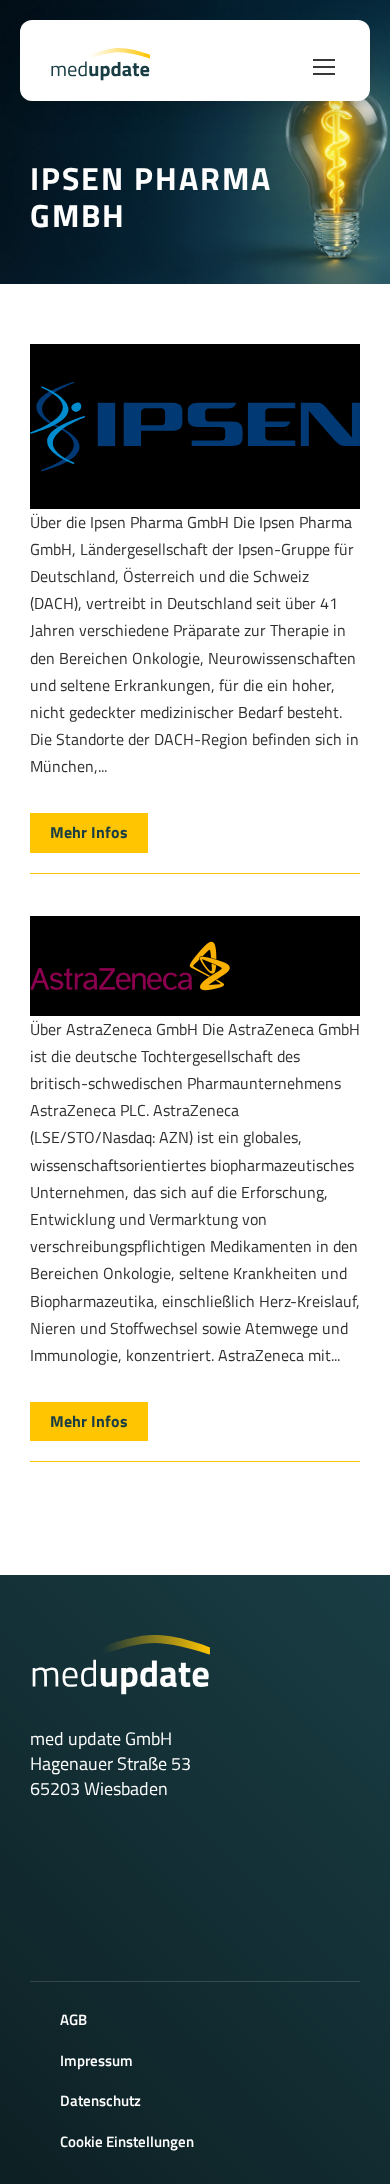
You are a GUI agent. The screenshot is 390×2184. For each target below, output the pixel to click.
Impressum (96, 2060)
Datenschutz (100, 2100)
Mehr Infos (89, 832)
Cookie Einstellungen (127, 2141)
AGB (73, 2019)
